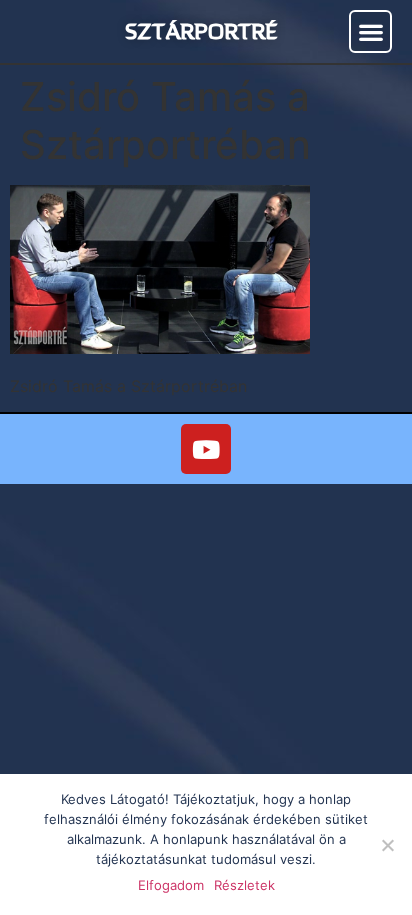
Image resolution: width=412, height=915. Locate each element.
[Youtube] (206, 449)
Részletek (244, 885)
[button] (370, 31)
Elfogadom (171, 885)
